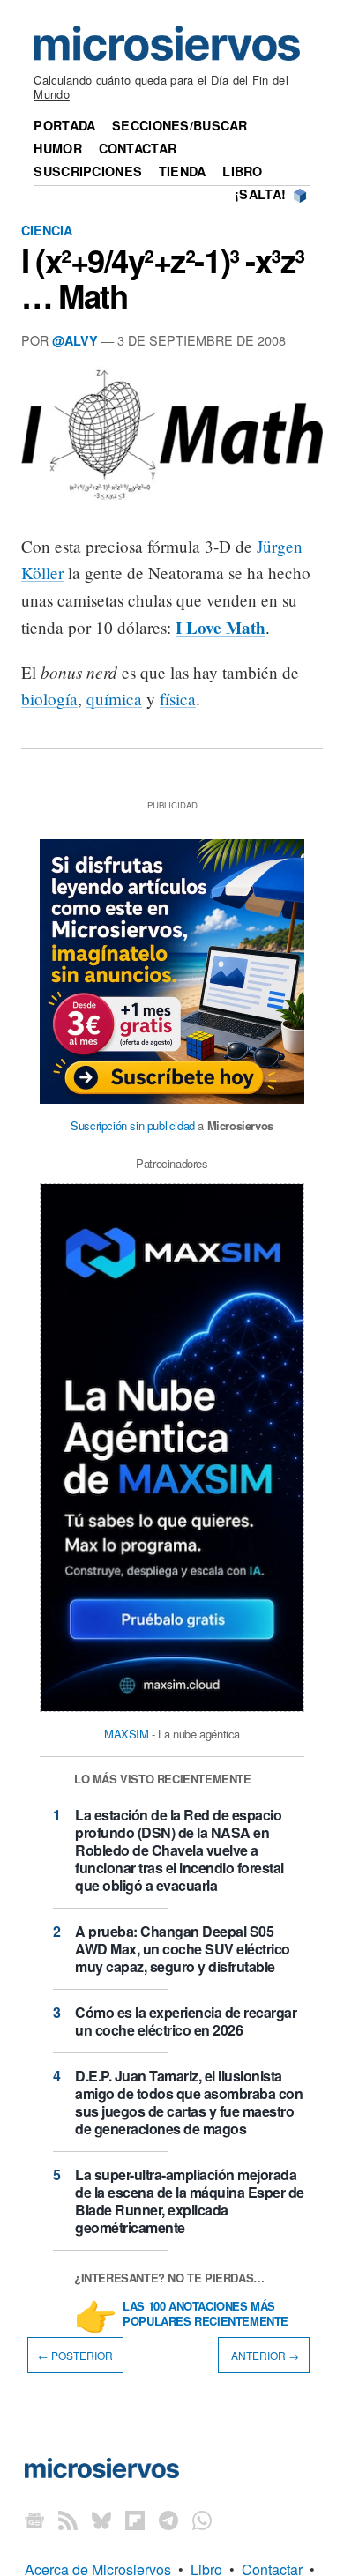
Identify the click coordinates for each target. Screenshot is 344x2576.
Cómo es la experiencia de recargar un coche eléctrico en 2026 (186, 2021)
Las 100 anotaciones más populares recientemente (206, 2314)
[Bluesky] (101, 2520)
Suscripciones (88, 171)
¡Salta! (260, 194)
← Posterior (75, 2355)
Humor (57, 148)
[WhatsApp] (202, 2520)
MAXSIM (127, 1734)
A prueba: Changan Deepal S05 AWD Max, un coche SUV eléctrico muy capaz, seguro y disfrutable (183, 1949)
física (178, 699)
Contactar (138, 148)
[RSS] (68, 2520)
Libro (242, 171)
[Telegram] (168, 2520)
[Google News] (34, 2520)
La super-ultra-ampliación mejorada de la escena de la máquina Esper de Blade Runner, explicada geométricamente (190, 2201)
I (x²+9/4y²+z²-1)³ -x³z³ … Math (163, 278)
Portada (64, 125)
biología (49, 699)
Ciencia (47, 230)
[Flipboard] (135, 2520)
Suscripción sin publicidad (133, 1125)
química (114, 699)
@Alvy (75, 340)
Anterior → (264, 2355)
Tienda (183, 171)
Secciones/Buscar (180, 125)
